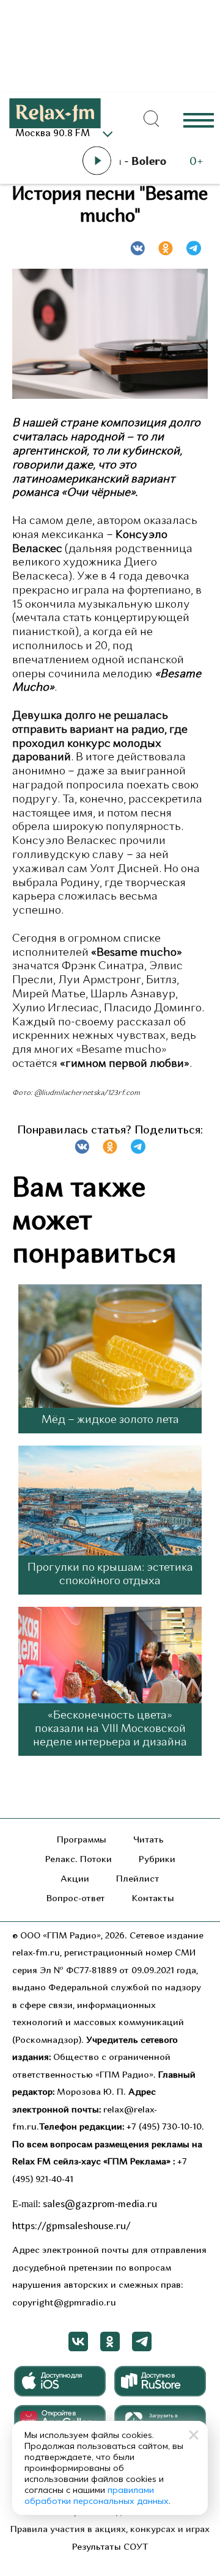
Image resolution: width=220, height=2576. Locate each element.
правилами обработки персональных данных (97, 2495)
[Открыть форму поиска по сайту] (152, 119)
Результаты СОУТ (110, 2548)
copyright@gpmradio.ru (64, 2303)
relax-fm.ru (36, 1953)
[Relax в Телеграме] (142, 2341)
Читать (148, 1840)
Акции (75, 1879)
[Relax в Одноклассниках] (110, 2341)
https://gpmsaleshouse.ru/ (71, 2227)
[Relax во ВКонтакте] (78, 2341)
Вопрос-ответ (76, 1899)
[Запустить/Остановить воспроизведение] (97, 161)
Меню (199, 119)
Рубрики (157, 1860)
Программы (82, 1840)
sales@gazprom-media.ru (100, 2205)
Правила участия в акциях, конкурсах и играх (110, 2530)
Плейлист (138, 1879)
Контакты (153, 1899)
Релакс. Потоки (79, 1860)
